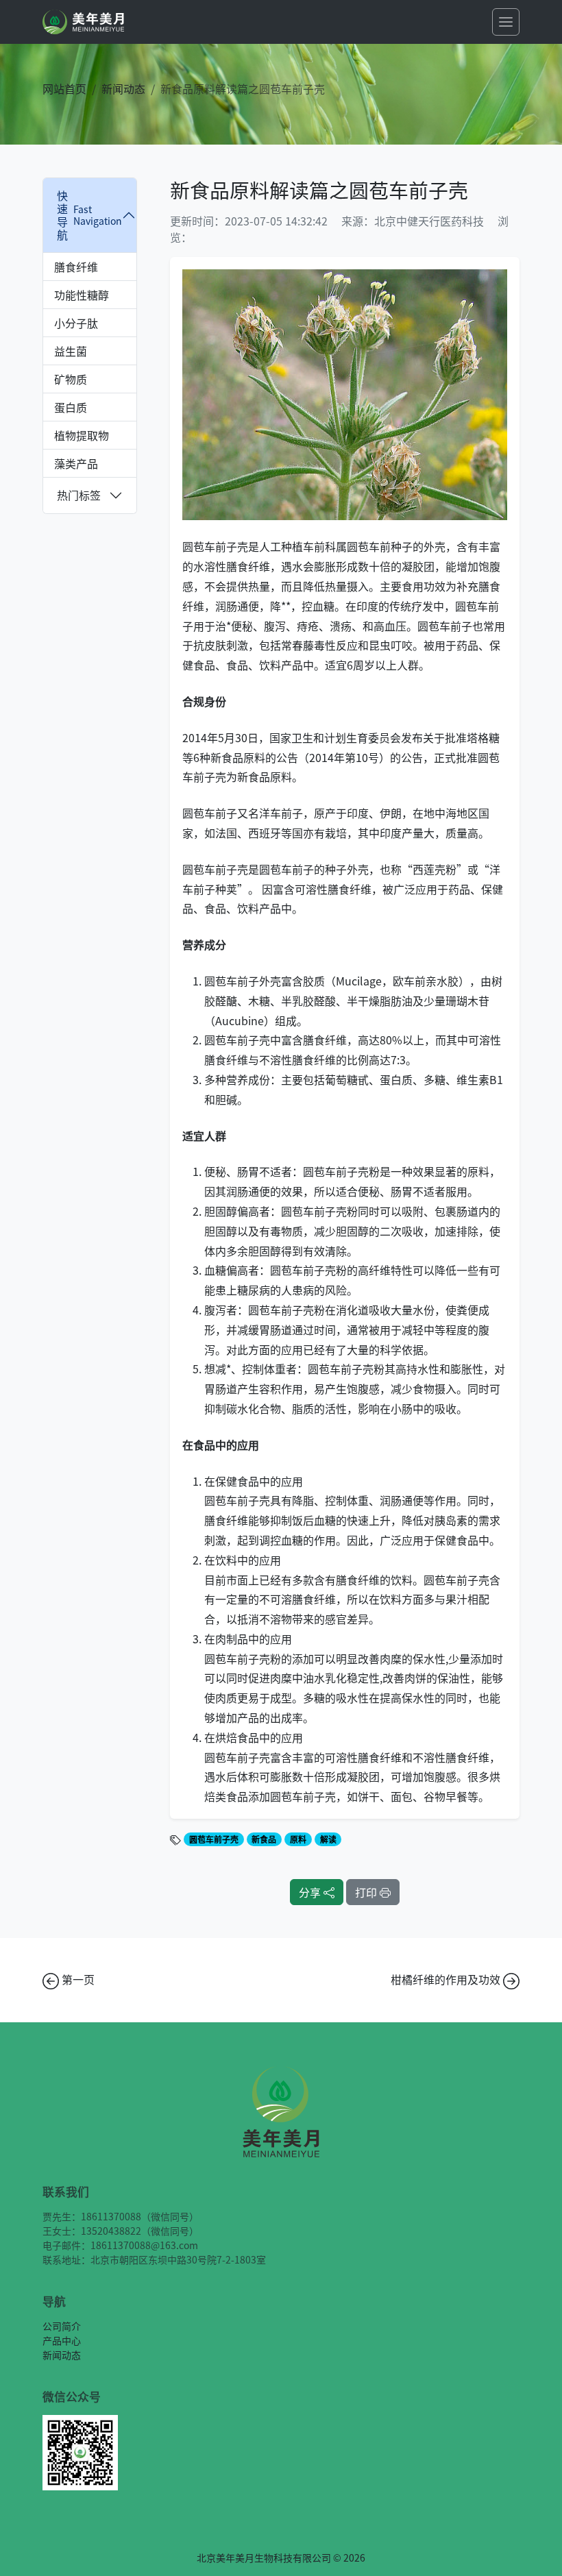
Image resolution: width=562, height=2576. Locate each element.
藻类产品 (76, 463)
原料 (298, 1839)
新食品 (264, 1839)
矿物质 (71, 379)
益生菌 (71, 351)
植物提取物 (82, 435)
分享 (311, 1892)
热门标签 (79, 495)
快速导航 (89, 215)
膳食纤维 (76, 267)
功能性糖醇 (82, 295)
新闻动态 (123, 88)
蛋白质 (71, 407)
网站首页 (64, 88)
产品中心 (62, 2340)
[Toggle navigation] (506, 22)
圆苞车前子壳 (214, 1839)
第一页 (77, 1979)
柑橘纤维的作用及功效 (447, 1979)
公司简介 (62, 2326)
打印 (367, 1892)
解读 (328, 1839)
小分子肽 (76, 323)
